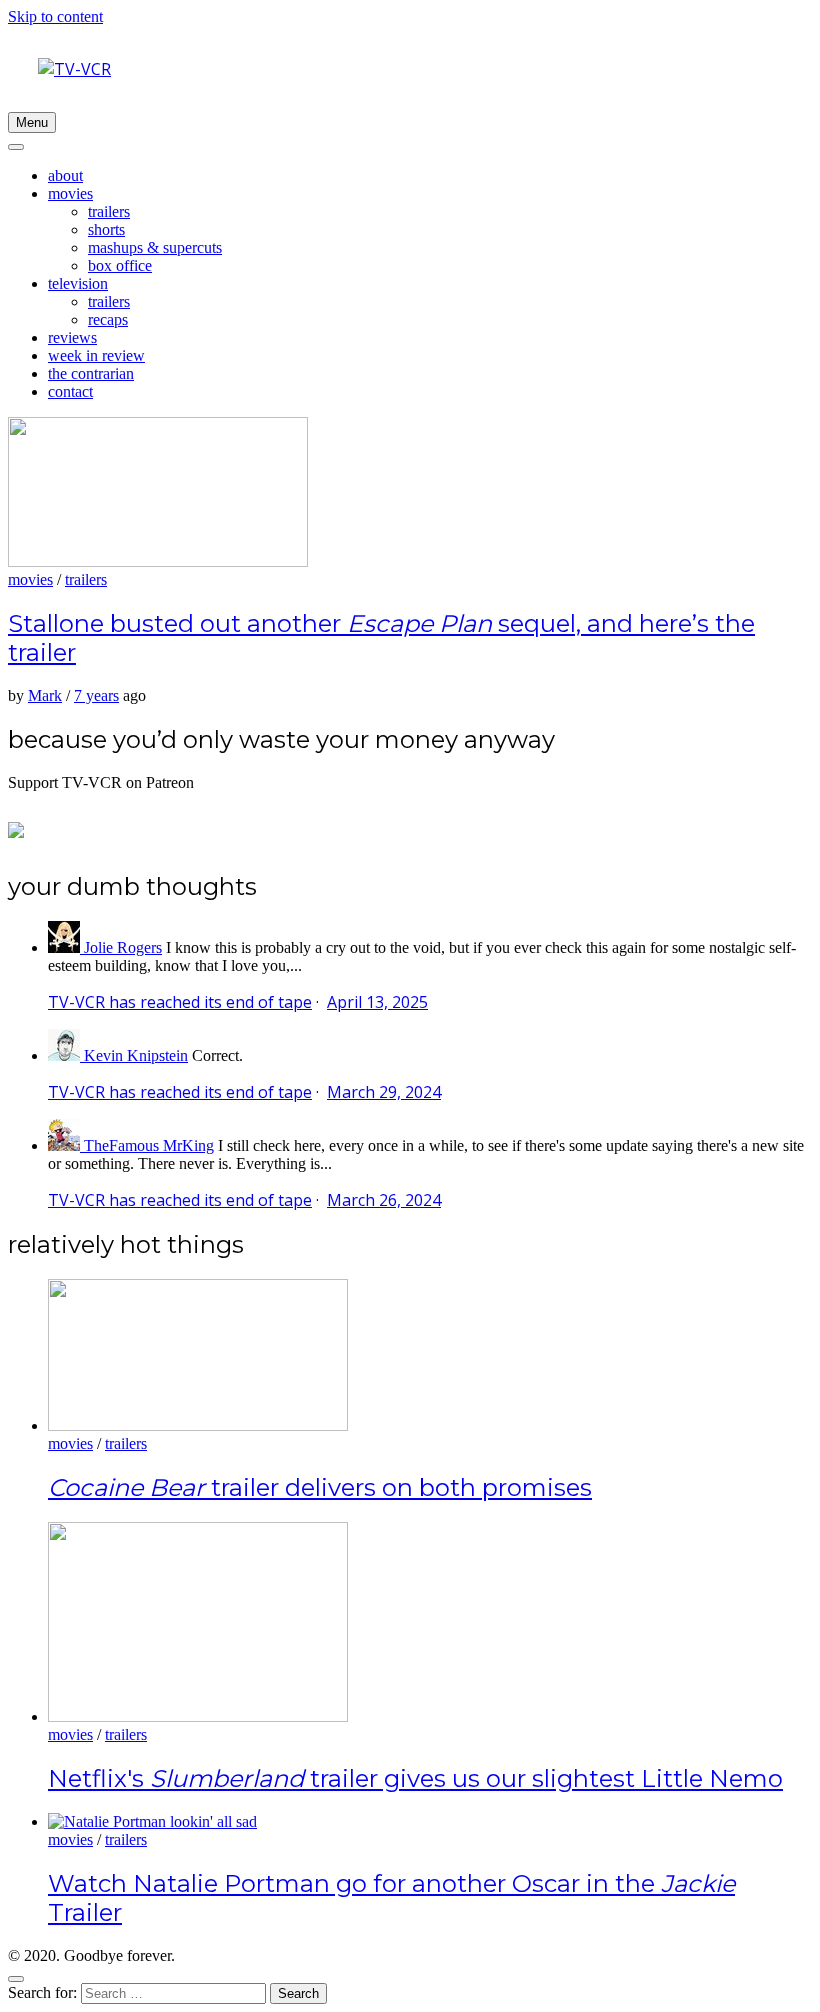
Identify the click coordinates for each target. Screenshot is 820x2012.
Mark (45, 695)
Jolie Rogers (123, 947)
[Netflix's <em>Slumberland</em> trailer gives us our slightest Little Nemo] (198, 1716)
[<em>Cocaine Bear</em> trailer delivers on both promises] (198, 1425)
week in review (96, 355)
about (65, 175)
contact (70, 391)
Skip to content (55, 16)
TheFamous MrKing (149, 1145)
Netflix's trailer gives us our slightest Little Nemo (415, 1778)
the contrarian (91, 373)
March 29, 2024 (384, 1092)
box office (120, 265)
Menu (32, 122)
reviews (72, 337)
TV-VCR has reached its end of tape (180, 1002)
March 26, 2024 (384, 1200)
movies (70, 193)
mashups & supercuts (155, 247)
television (78, 283)
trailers (109, 211)
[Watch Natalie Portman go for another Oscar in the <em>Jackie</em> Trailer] (152, 1821)
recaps (108, 319)
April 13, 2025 (377, 1002)
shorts (106, 229)
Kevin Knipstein (136, 1055)
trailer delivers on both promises (320, 1487)
